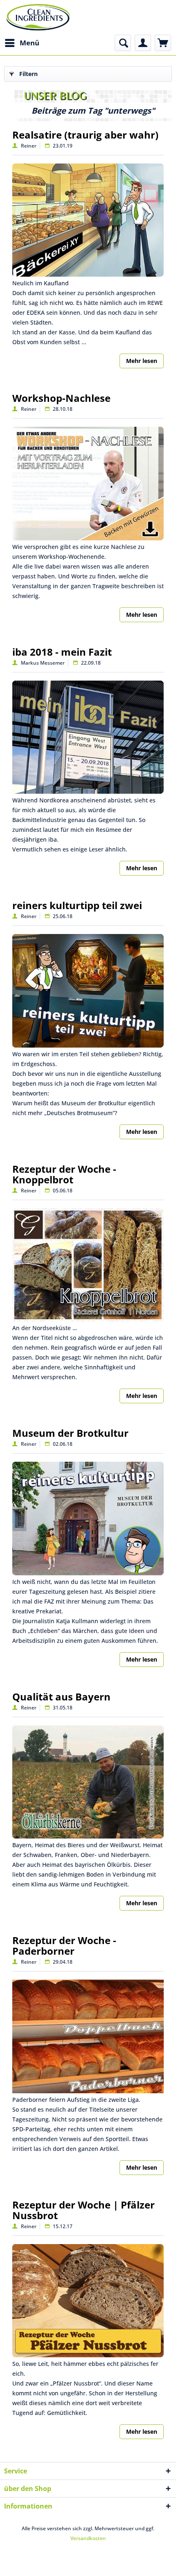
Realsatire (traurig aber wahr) (85, 135)
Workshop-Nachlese (61, 398)
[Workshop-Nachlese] (88, 484)
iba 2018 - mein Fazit (62, 652)
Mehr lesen (142, 361)
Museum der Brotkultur (70, 1433)
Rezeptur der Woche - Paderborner (64, 1945)
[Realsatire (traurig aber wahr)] (88, 220)
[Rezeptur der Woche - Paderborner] (88, 2036)
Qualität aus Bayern (61, 1697)
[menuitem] (22, 43)
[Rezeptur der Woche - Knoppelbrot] (88, 1265)
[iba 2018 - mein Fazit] (88, 737)
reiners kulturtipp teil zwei (77, 905)
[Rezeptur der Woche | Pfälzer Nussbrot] (88, 2301)
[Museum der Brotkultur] (88, 1519)
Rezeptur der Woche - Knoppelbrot (64, 1174)
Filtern (28, 74)
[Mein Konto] (143, 43)
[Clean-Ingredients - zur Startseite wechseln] (38, 17)
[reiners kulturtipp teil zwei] (88, 991)
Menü (29, 43)
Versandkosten (88, 2538)
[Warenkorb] (163, 43)
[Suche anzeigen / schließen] (123, 43)
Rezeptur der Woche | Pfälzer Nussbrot (83, 2210)
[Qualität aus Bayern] (88, 1782)
